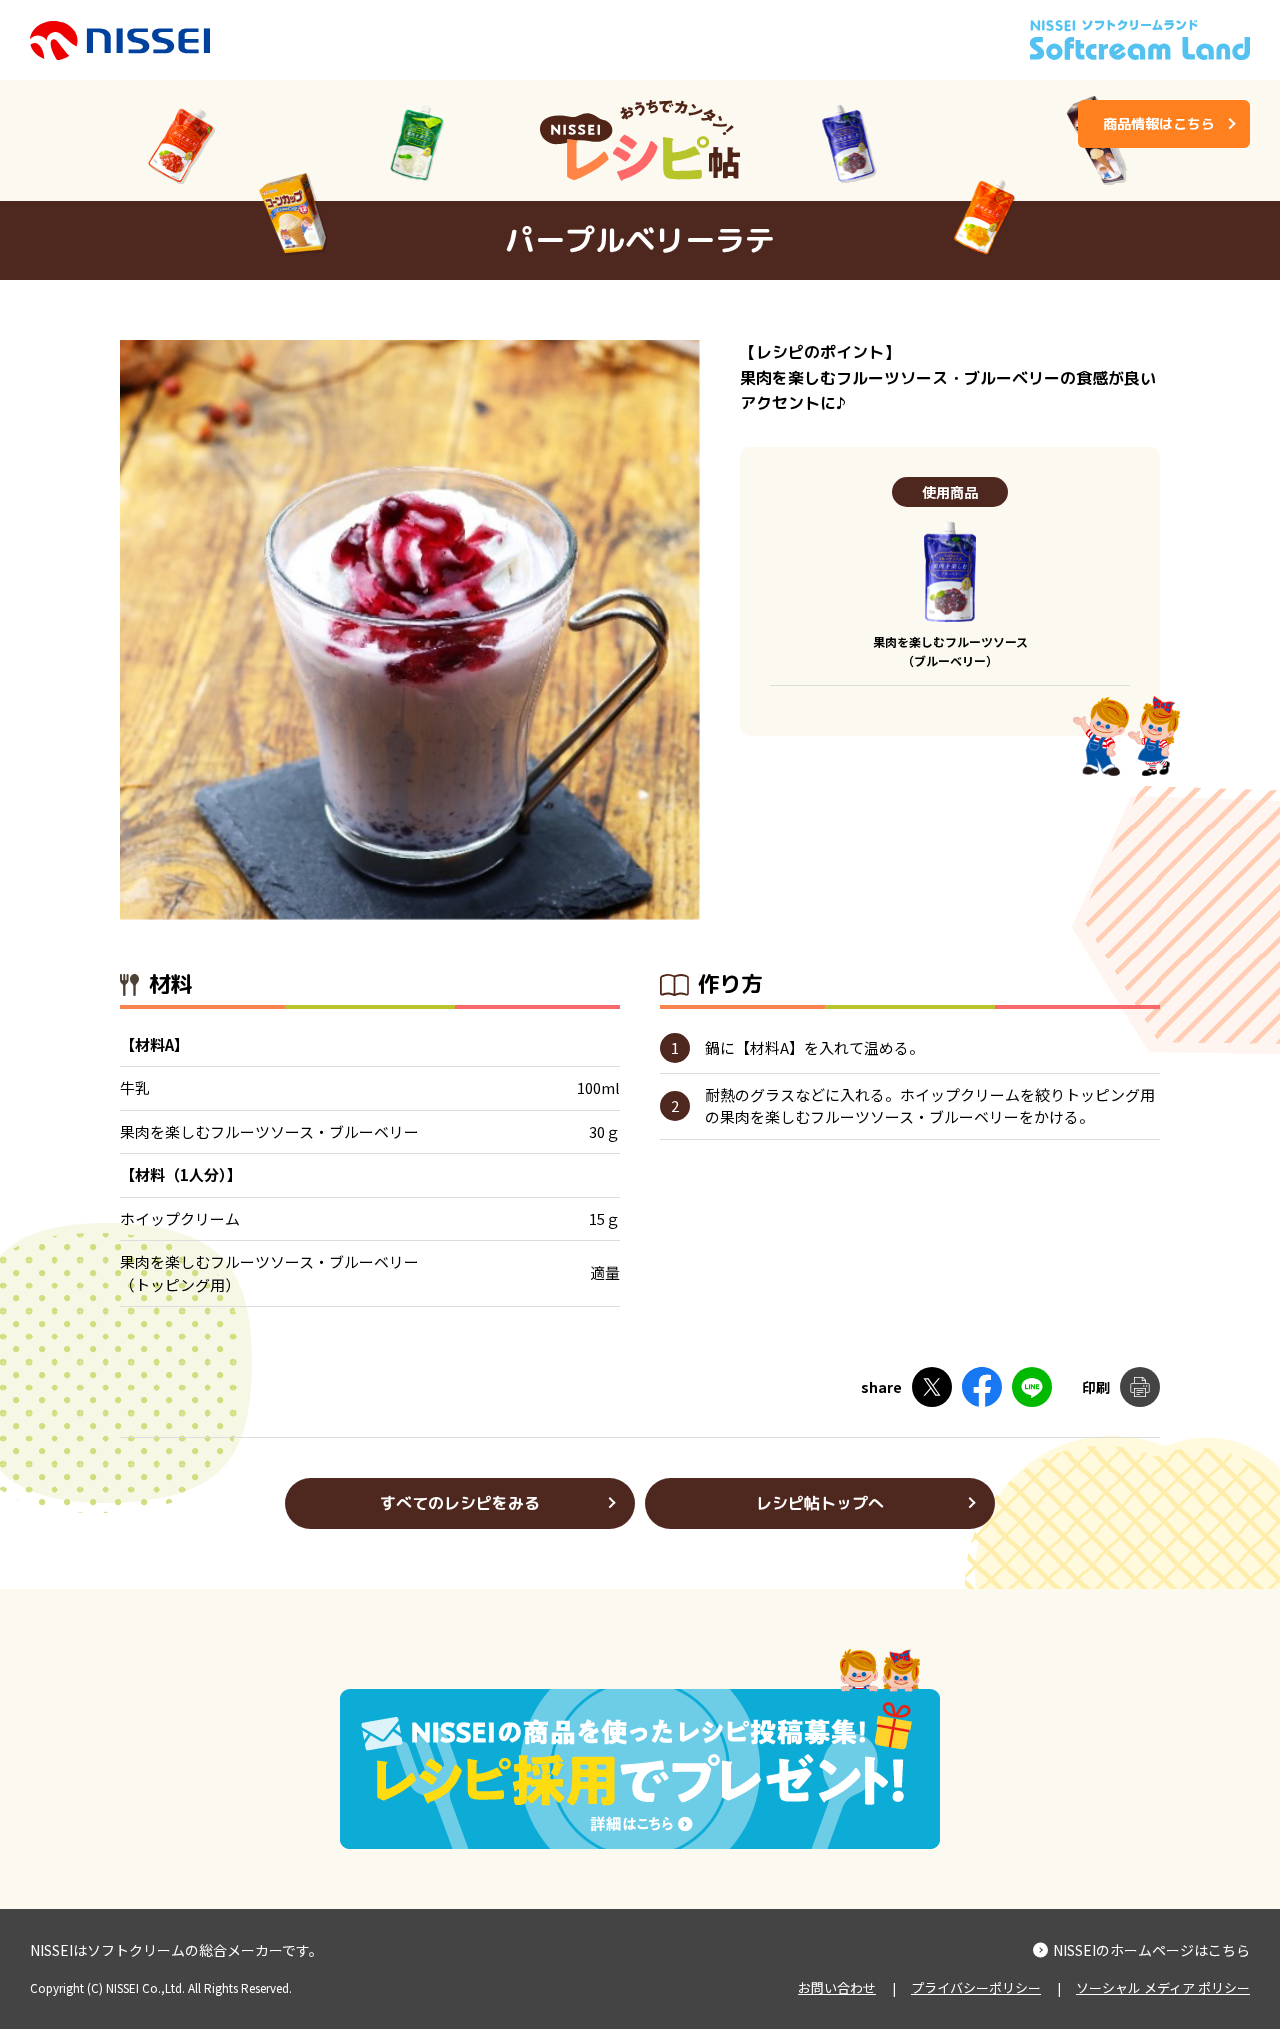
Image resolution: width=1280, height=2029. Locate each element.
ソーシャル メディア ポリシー (1163, 1987)
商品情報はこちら (1159, 123)
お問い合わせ (837, 1987)
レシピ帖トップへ (820, 1503)
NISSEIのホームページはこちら (1151, 1950)
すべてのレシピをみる (460, 1503)
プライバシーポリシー (976, 1987)
